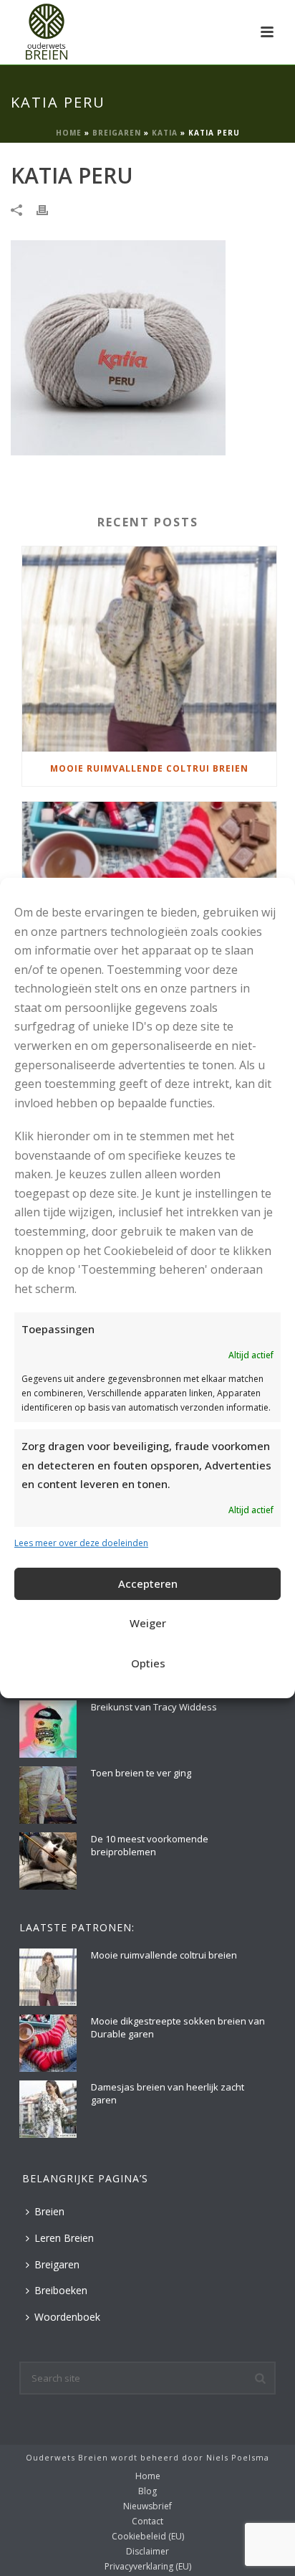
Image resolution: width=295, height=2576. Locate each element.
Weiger (148, 1623)
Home (69, 133)
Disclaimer (147, 2552)
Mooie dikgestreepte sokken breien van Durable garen (178, 2027)
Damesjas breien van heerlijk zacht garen (168, 2093)
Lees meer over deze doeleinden (81, 1543)
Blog (147, 2491)
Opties (148, 1663)
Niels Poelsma (238, 2457)
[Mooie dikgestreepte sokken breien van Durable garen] (48, 2043)
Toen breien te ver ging (141, 1773)
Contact (147, 2521)
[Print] (49, 209)
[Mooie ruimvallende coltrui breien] (149, 649)
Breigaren (117, 133)
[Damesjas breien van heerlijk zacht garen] (48, 2109)
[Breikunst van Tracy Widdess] (48, 1729)
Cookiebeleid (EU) (148, 2537)
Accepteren (148, 1583)
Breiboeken (61, 2290)
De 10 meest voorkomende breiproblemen (150, 1845)
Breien (49, 2211)
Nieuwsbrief (147, 2506)
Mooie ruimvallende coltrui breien (149, 768)
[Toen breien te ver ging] (48, 1795)
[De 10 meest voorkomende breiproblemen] (48, 1861)
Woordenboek (67, 2317)
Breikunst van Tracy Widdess (154, 1707)
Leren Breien (64, 2238)
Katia (165, 133)
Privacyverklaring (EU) (148, 2567)
